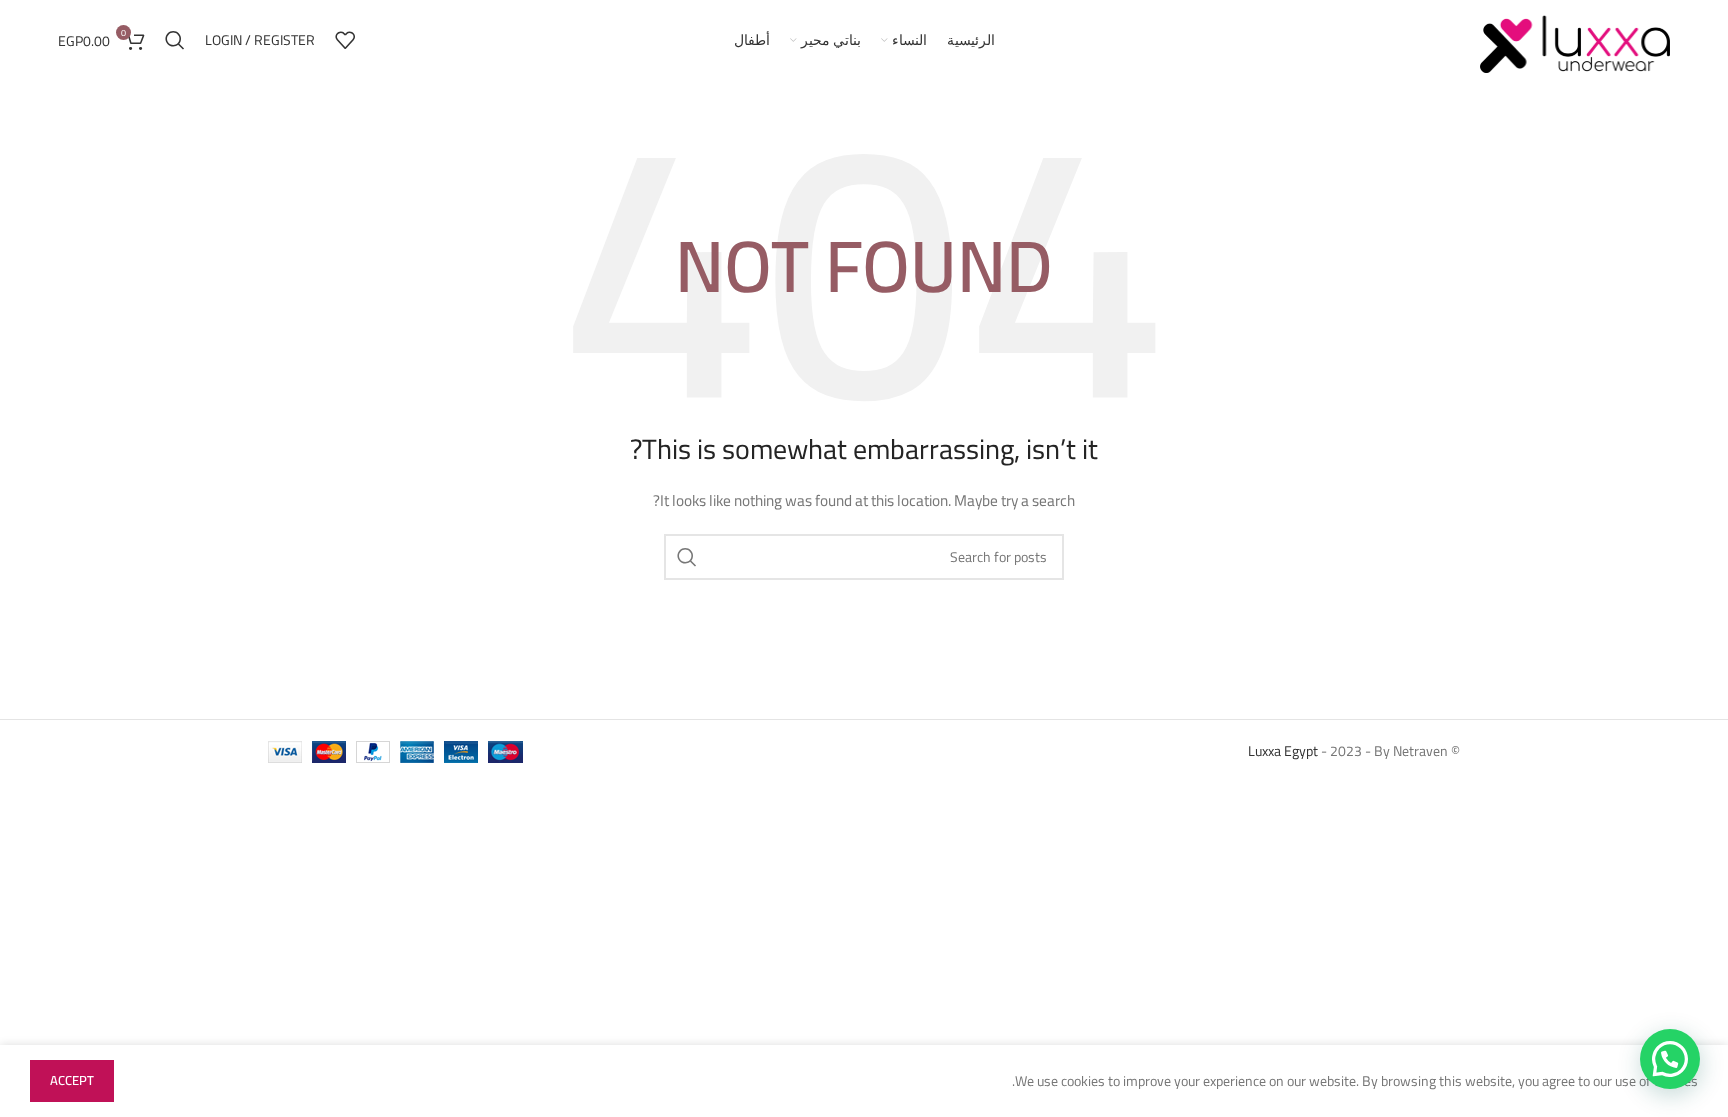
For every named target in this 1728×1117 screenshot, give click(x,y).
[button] (1670, 1059)
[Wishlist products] (345, 40)
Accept (72, 1080)
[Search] (175, 40)
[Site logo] (1575, 39)
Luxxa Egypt (1283, 751)
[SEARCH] (687, 557)
